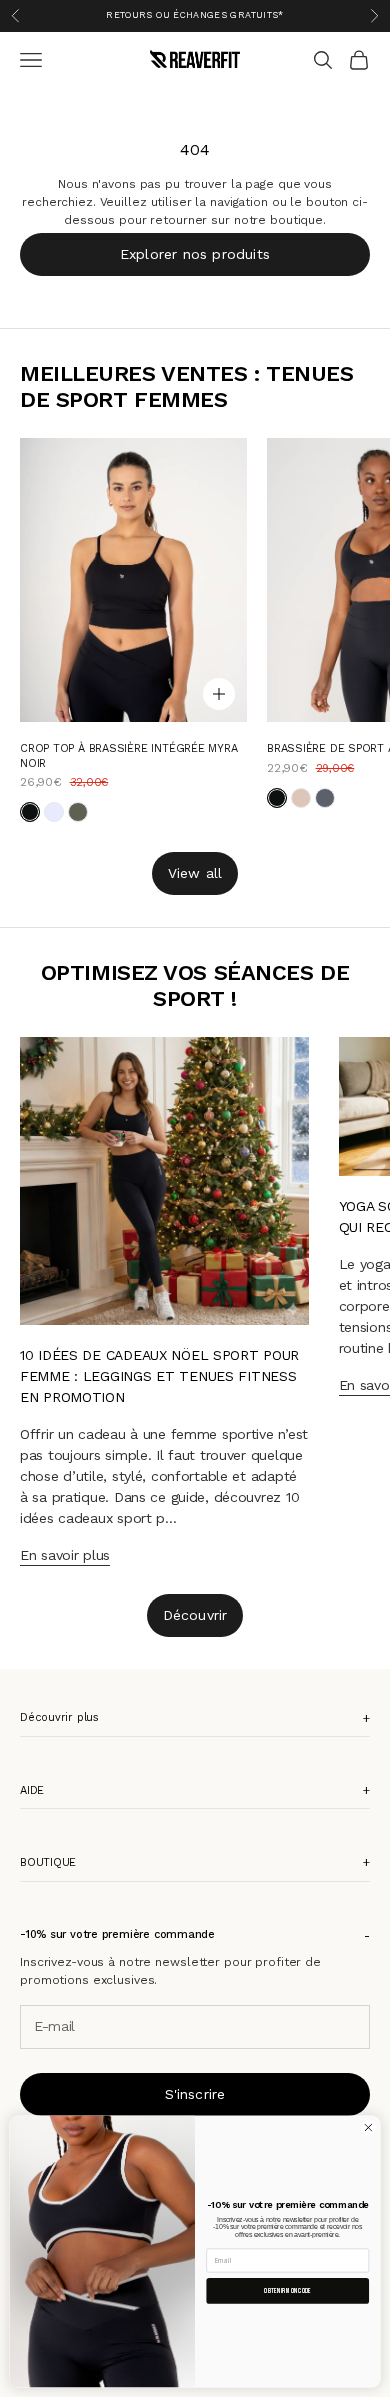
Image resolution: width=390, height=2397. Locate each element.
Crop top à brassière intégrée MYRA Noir (129, 755)
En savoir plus (65, 1555)
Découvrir (195, 1615)
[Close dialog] (368, 2127)
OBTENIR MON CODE (287, 2290)
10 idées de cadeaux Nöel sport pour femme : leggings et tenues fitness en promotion (159, 1376)
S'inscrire (195, 2094)
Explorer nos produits (195, 254)
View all (195, 873)
